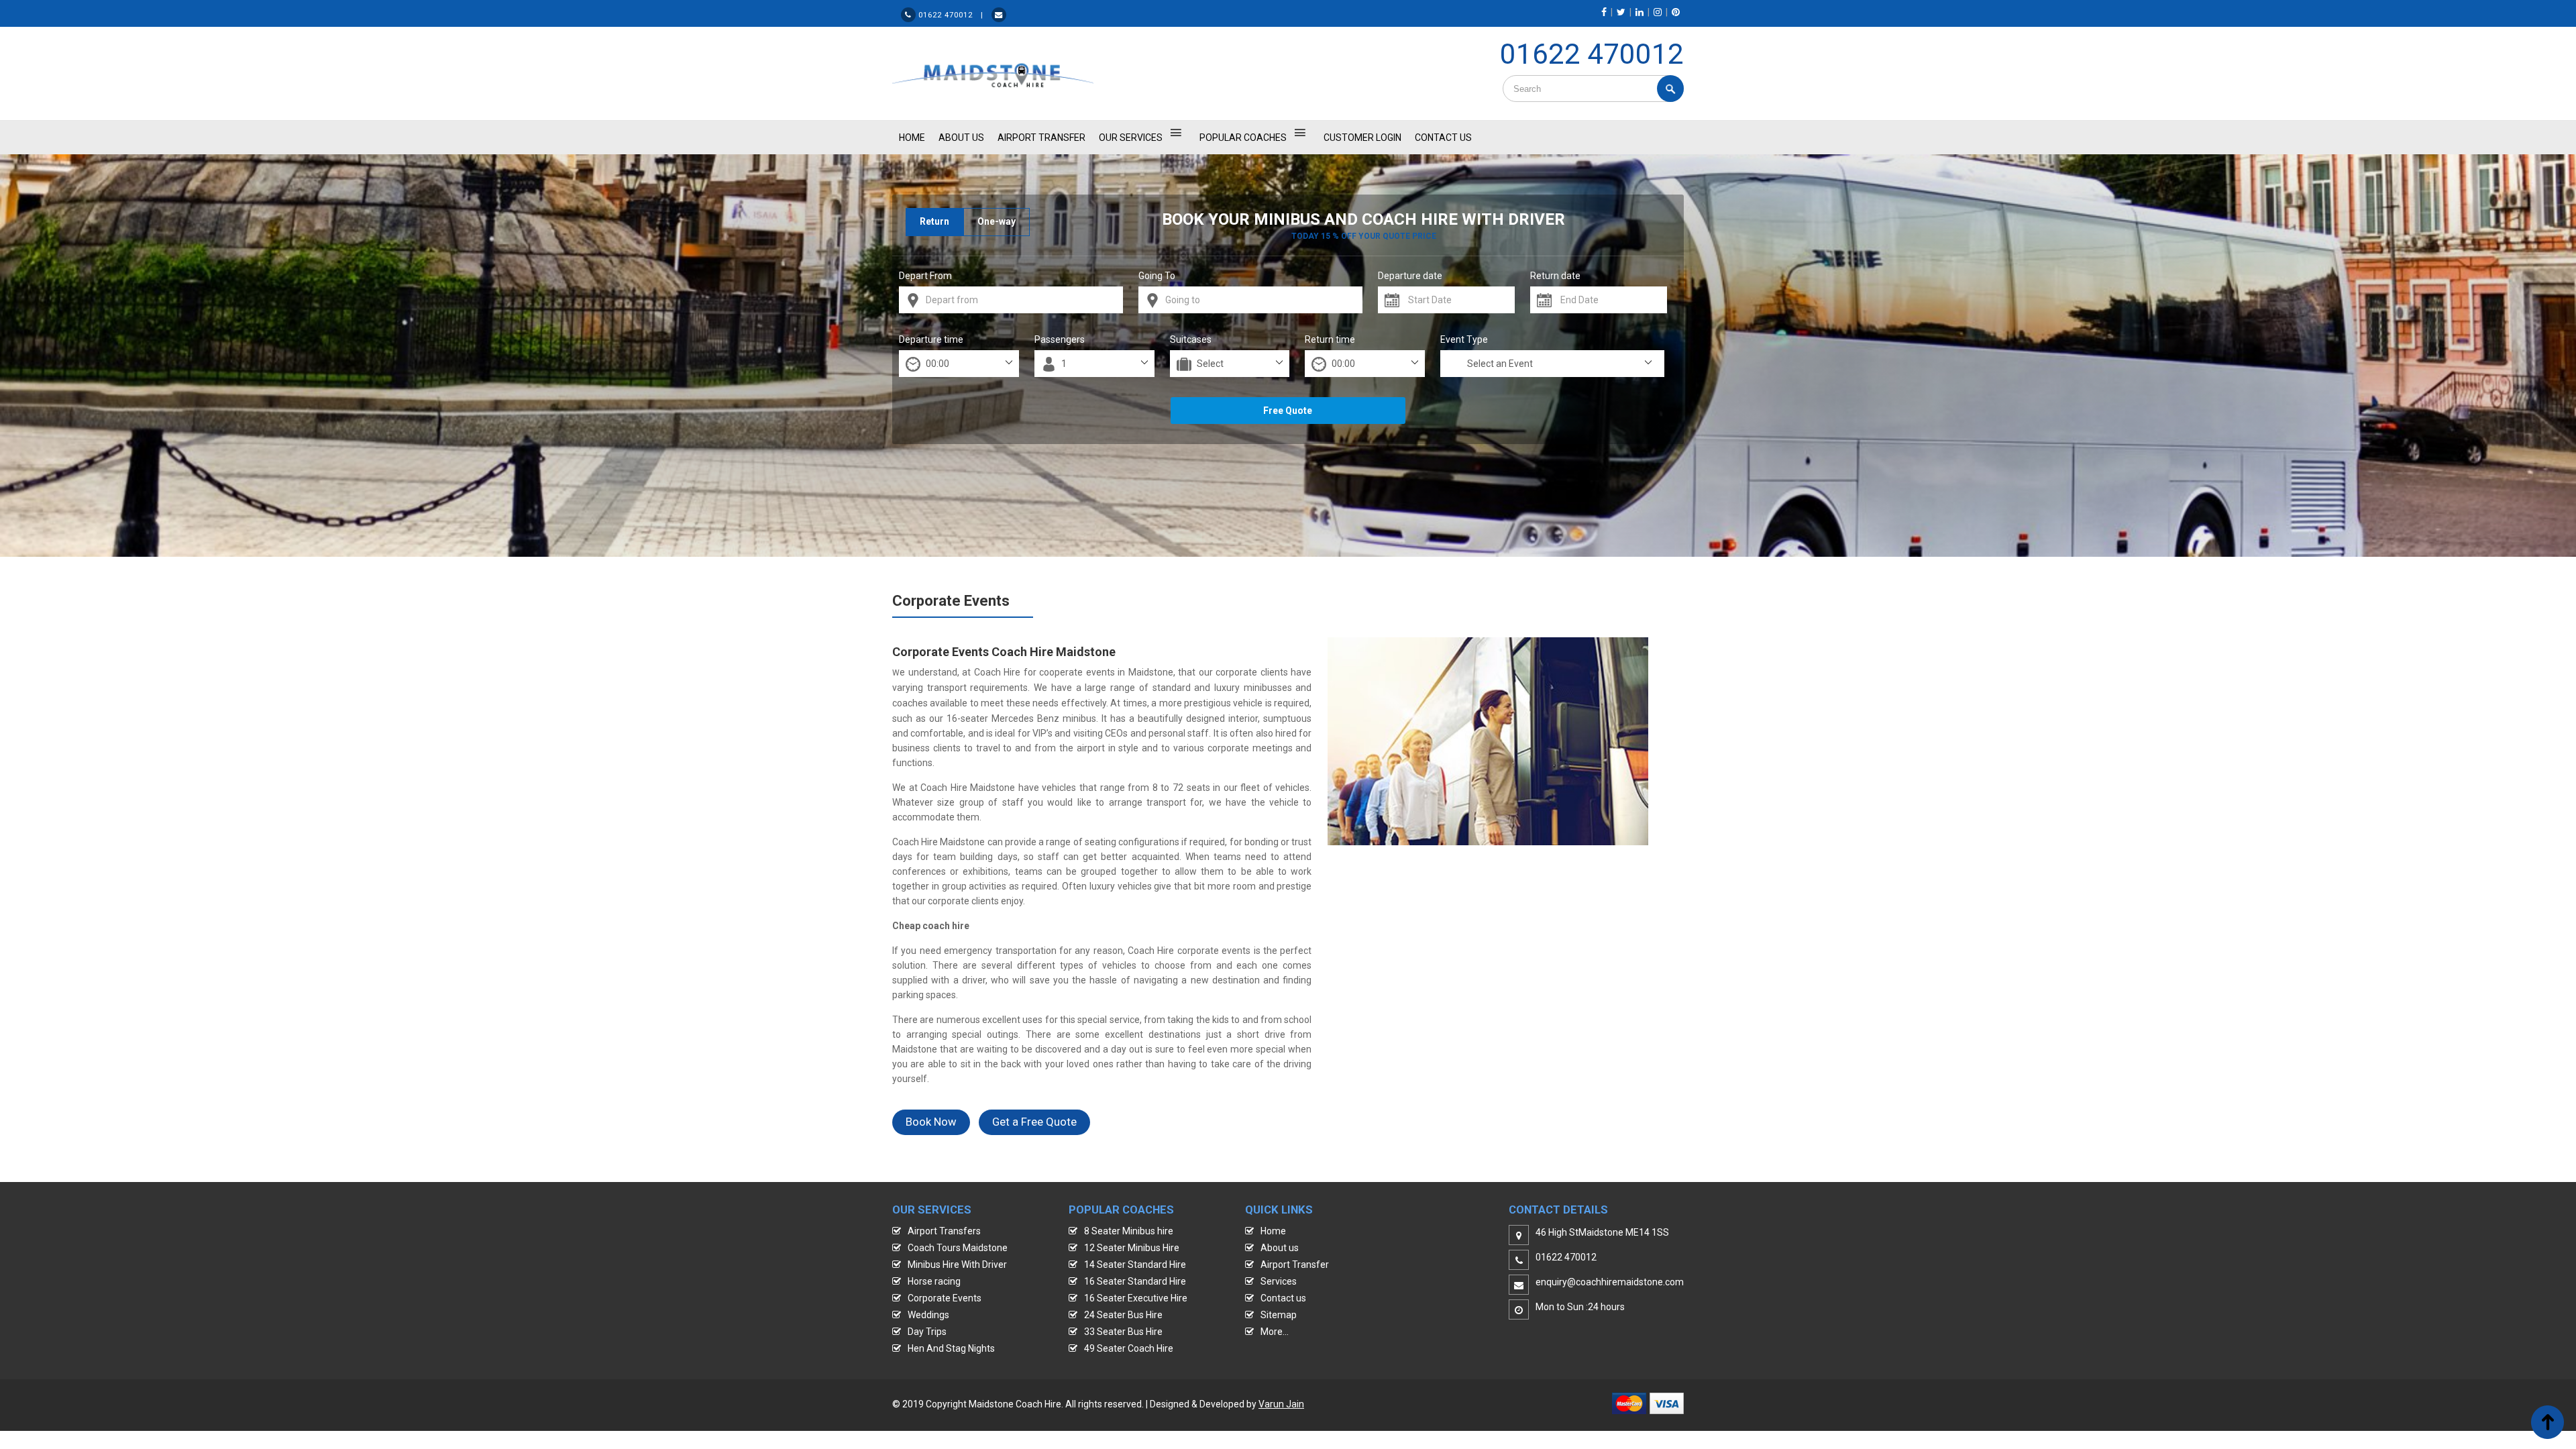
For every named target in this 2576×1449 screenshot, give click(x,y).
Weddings (928, 1315)
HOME (912, 138)
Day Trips (927, 1332)
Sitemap (1279, 1315)
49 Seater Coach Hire (1129, 1348)
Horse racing (934, 1281)
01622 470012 (1592, 54)
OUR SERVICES (1131, 138)
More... (1275, 1332)
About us (1280, 1248)
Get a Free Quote (1034, 1122)
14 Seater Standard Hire (1135, 1265)
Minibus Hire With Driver (957, 1265)
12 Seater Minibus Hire (1132, 1248)
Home (1273, 1231)
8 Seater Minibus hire (1129, 1231)
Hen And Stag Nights (951, 1348)
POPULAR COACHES (1243, 138)
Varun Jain (1281, 1404)
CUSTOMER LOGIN (1362, 138)
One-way (997, 221)
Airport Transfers (944, 1231)
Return (934, 221)
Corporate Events (945, 1298)
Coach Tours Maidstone (958, 1248)
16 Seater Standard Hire (1135, 1281)
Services (1279, 1281)
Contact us (1283, 1298)
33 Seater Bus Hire (1123, 1332)
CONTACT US (1443, 138)
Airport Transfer (1041, 138)
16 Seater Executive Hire (1136, 1298)
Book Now (931, 1122)
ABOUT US (961, 138)
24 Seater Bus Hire (1123, 1315)
